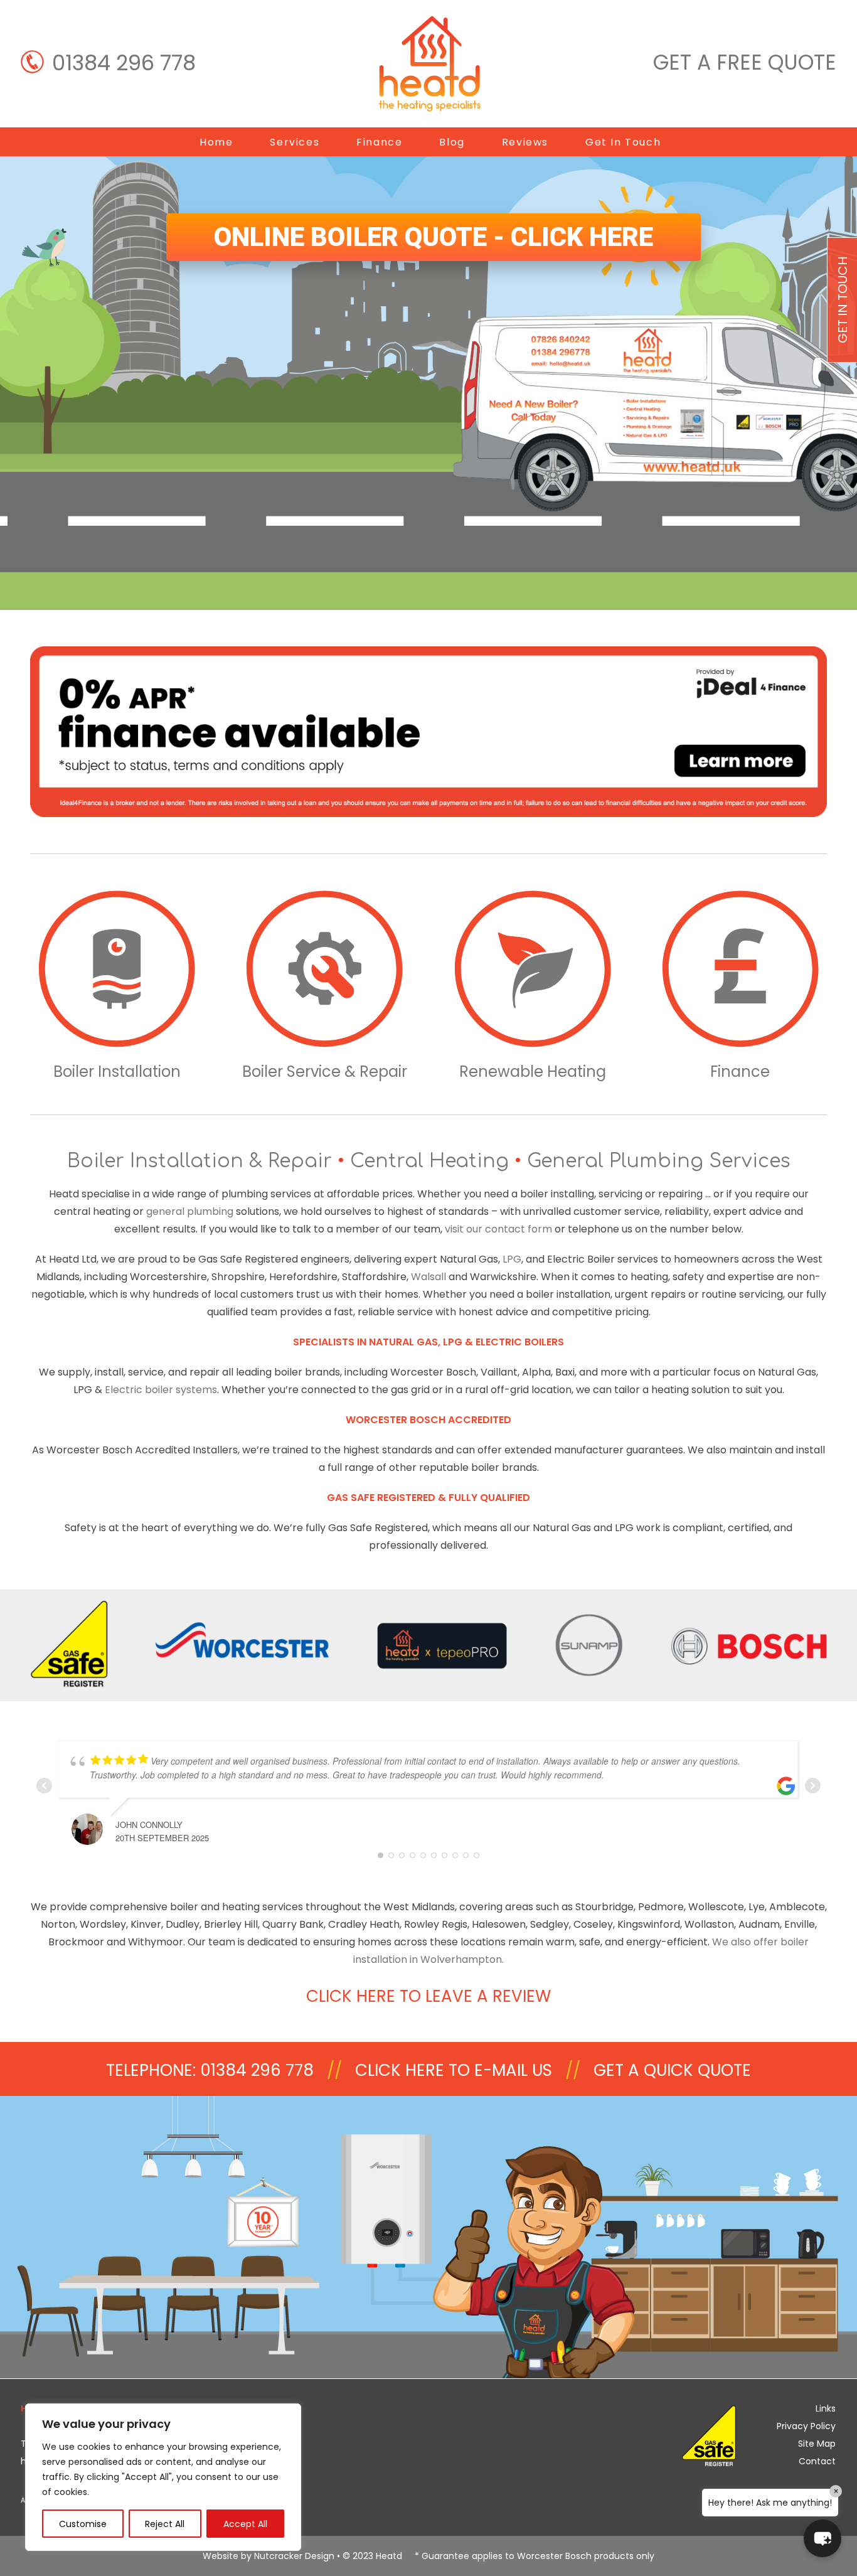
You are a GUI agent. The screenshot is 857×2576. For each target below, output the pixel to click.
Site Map (817, 2444)
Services (295, 142)
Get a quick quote (672, 2070)
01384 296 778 (124, 63)
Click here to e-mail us (454, 2070)
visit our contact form (498, 1229)
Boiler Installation (117, 1072)
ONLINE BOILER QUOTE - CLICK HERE (434, 237)
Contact (817, 2461)
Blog (452, 142)
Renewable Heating (533, 1072)
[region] (163, 2477)
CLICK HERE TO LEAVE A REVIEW (428, 1996)
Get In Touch (623, 142)
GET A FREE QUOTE (745, 62)
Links (826, 2408)
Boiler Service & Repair (325, 1072)
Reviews (525, 142)
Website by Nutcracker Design (269, 2556)
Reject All (165, 2524)
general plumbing (190, 1211)
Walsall (428, 1277)
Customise (83, 2524)
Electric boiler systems (161, 1390)
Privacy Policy (806, 2426)
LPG (512, 1259)
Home (216, 142)
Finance (379, 142)
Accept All (245, 2524)
